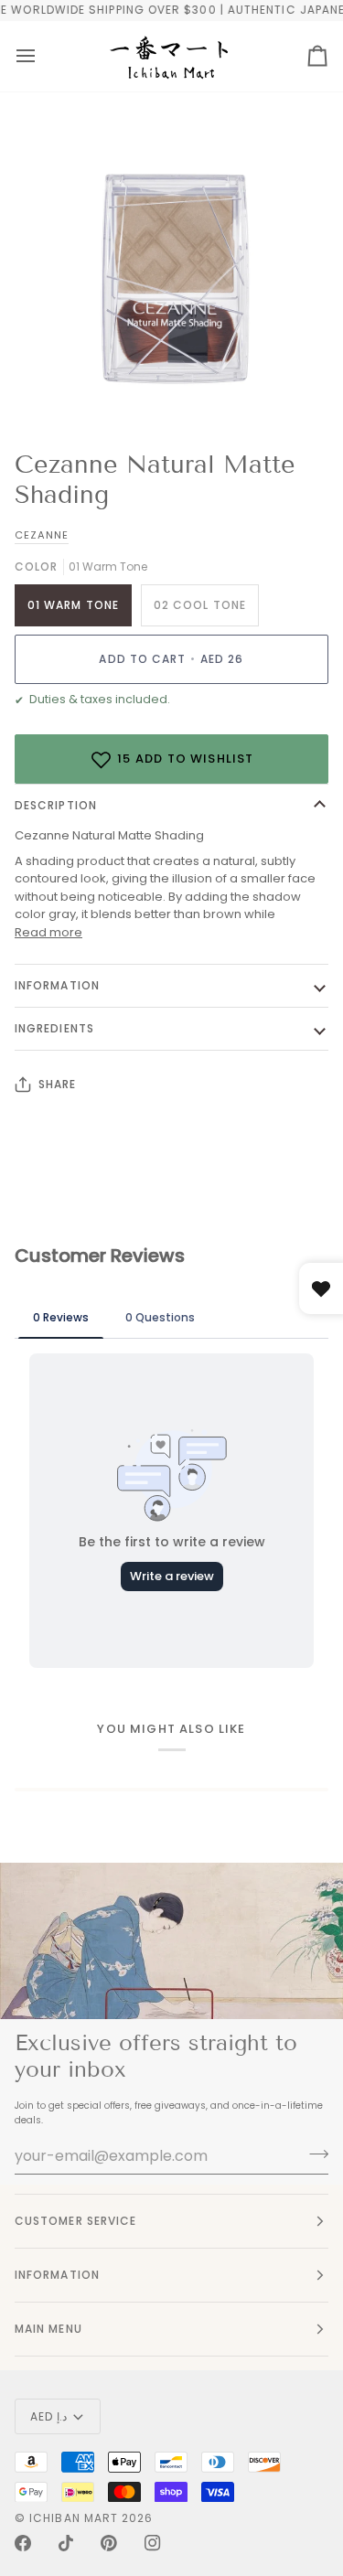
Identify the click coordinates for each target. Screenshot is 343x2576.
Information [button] (57, 2275)
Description (56, 805)
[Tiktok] (66, 2543)
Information (57, 985)
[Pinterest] (109, 2543)
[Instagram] (153, 2543)
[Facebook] (23, 2543)
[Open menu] (26, 56)
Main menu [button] (48, 2329)
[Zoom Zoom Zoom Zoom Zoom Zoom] (171, 277)
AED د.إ (48, 2416)
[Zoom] (60, 388)
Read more (48, 932)
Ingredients (54, 1028)
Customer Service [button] (75, 2221)
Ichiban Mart (74, 2518)
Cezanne (42, 535)
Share (57, 1084)
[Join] (313, 2154)
